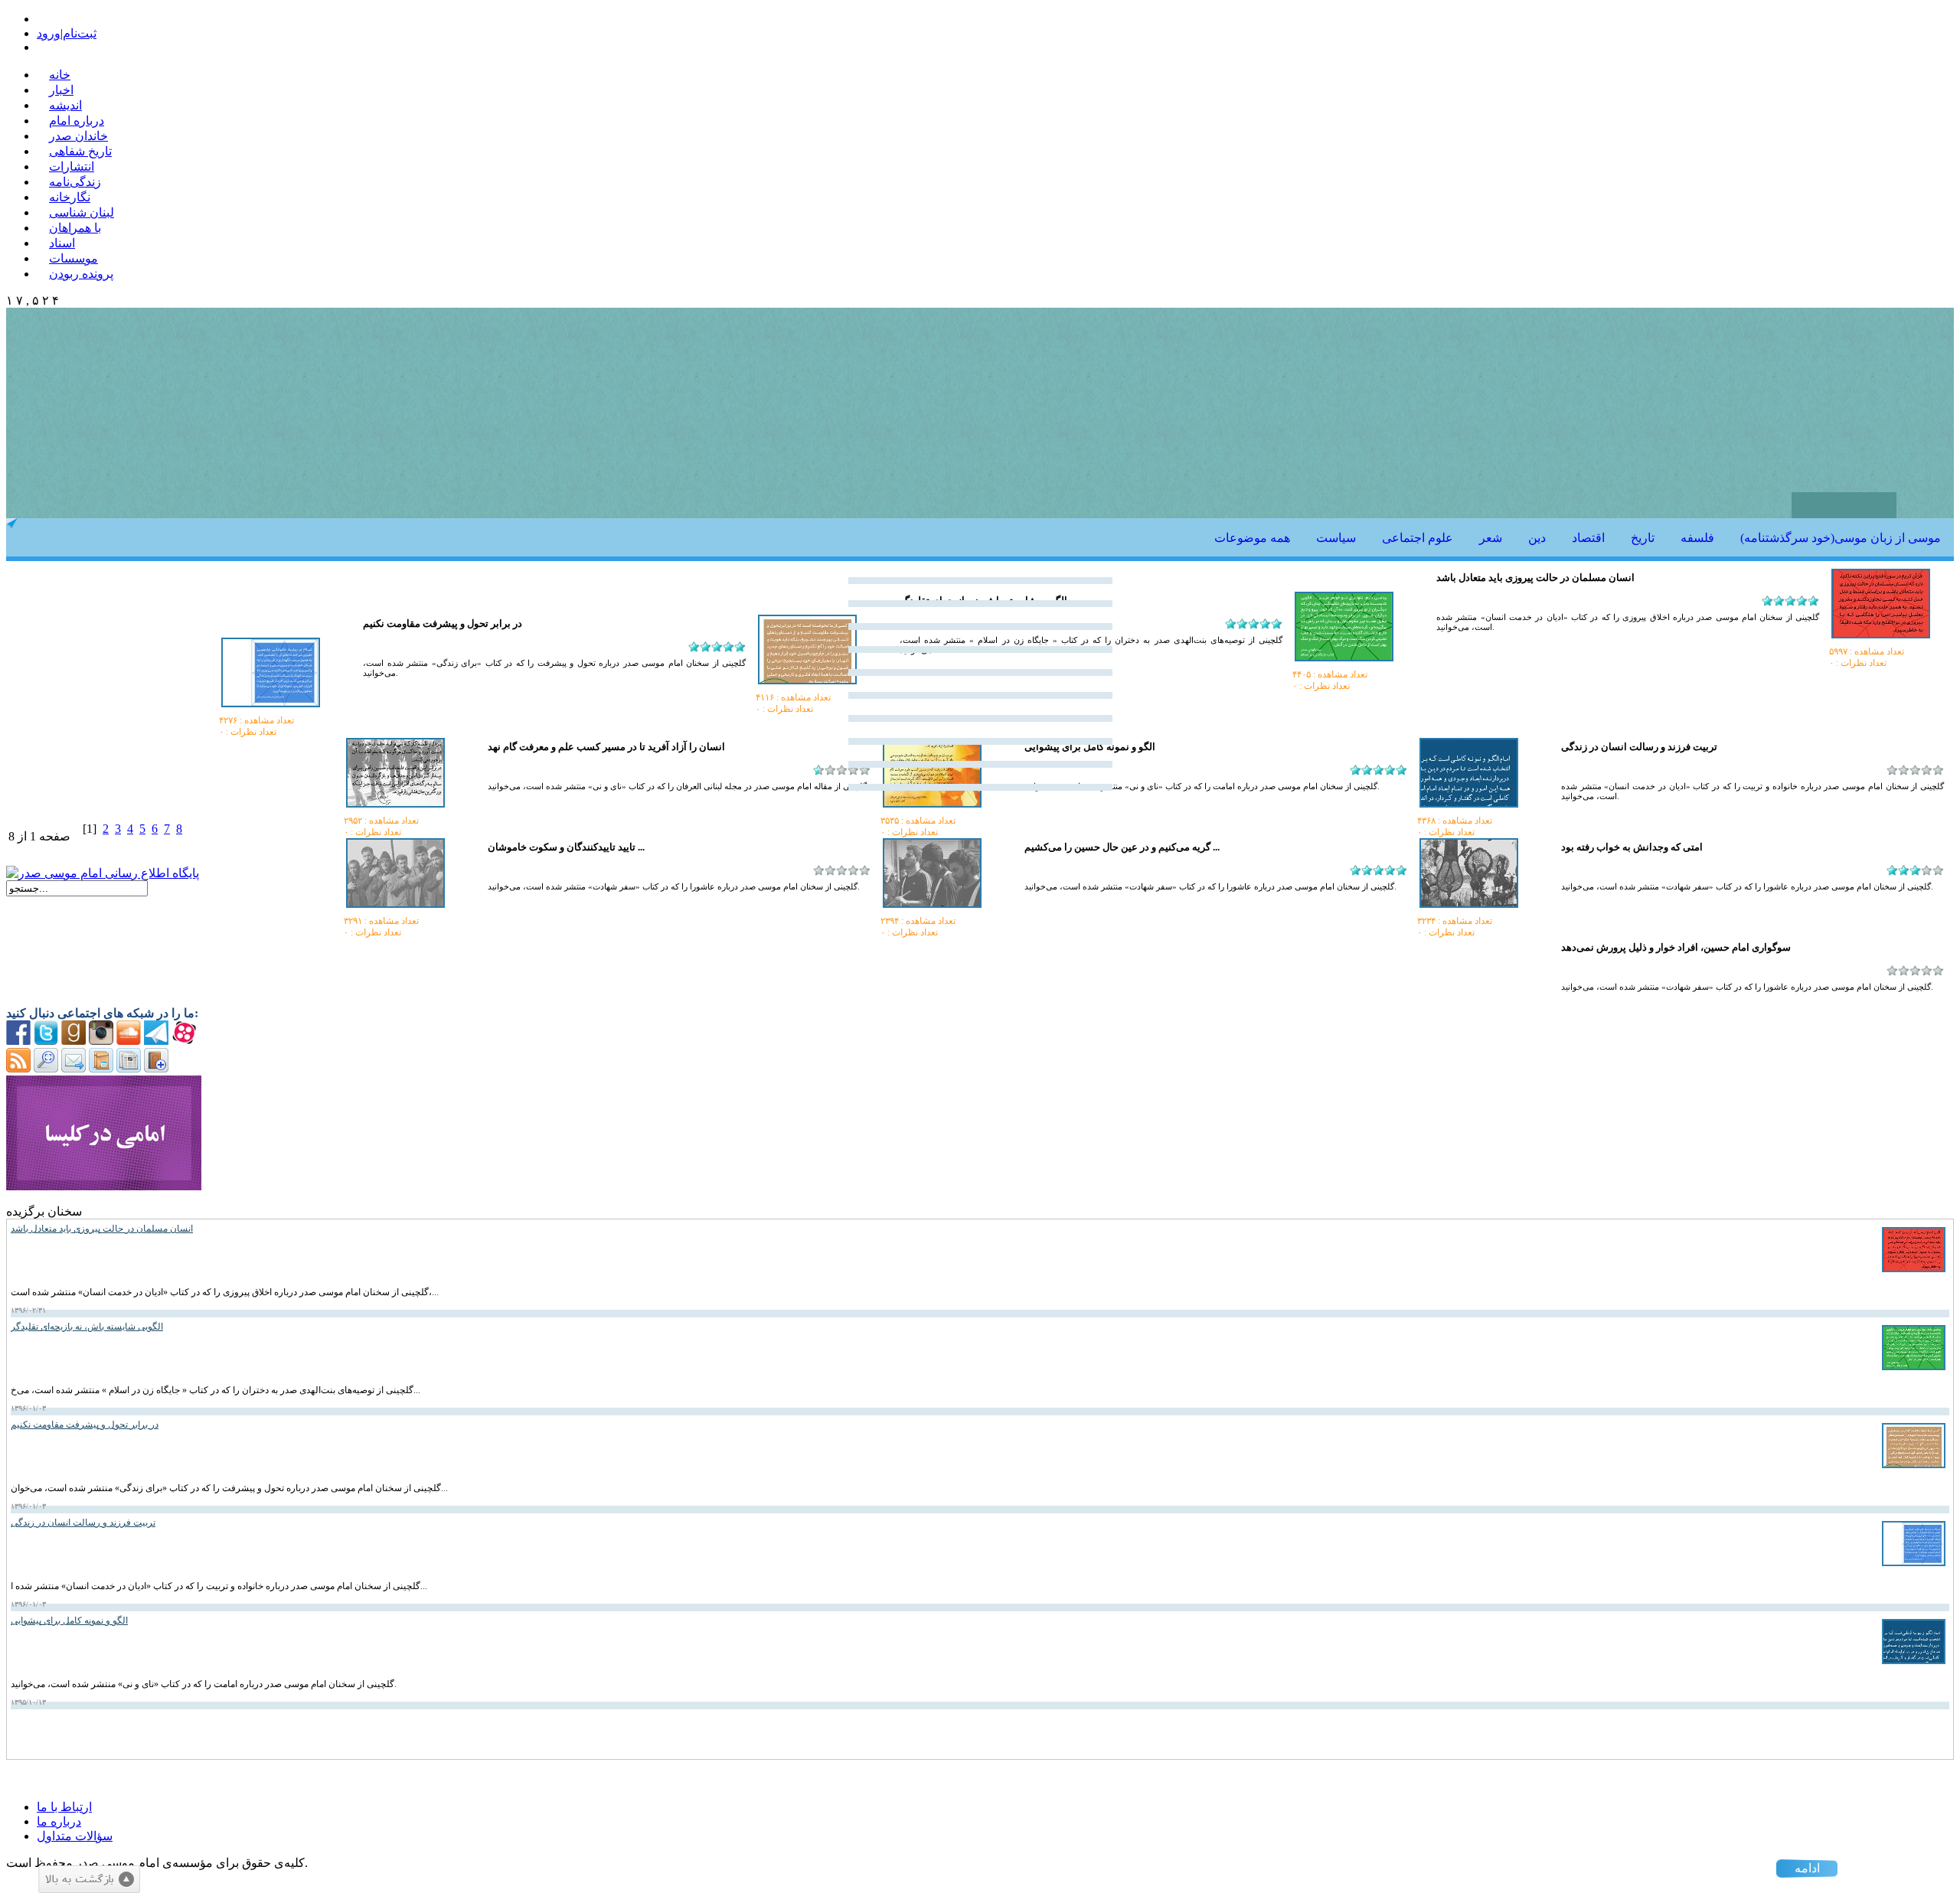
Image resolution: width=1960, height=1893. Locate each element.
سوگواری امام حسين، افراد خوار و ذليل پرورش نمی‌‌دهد (1676, 947)
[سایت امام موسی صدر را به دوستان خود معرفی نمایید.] (73, 1068)
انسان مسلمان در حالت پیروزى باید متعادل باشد (1535, 578)
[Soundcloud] (129, 1041)
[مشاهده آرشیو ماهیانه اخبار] (129, 1068)
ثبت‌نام (80, 33)
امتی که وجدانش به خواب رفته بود (1632, 847)
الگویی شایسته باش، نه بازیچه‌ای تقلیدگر (87, 1327)
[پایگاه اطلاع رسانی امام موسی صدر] (103, 873)
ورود (49, 33)
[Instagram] (101, 1041)
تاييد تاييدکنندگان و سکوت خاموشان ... (566, 847)
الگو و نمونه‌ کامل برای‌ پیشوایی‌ (69, 1620)
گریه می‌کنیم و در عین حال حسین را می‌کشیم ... (1122, 847)
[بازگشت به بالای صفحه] (89, 1879)
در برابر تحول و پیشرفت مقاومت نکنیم (443, 623)
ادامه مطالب (1807, 1870)
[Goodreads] (73, 1041)
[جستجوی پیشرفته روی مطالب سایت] (46, 1068)
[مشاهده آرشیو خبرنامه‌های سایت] (101, 1068)
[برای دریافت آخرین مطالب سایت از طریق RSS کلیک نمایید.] (18, 1068)
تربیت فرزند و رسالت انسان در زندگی (83, 1523)
